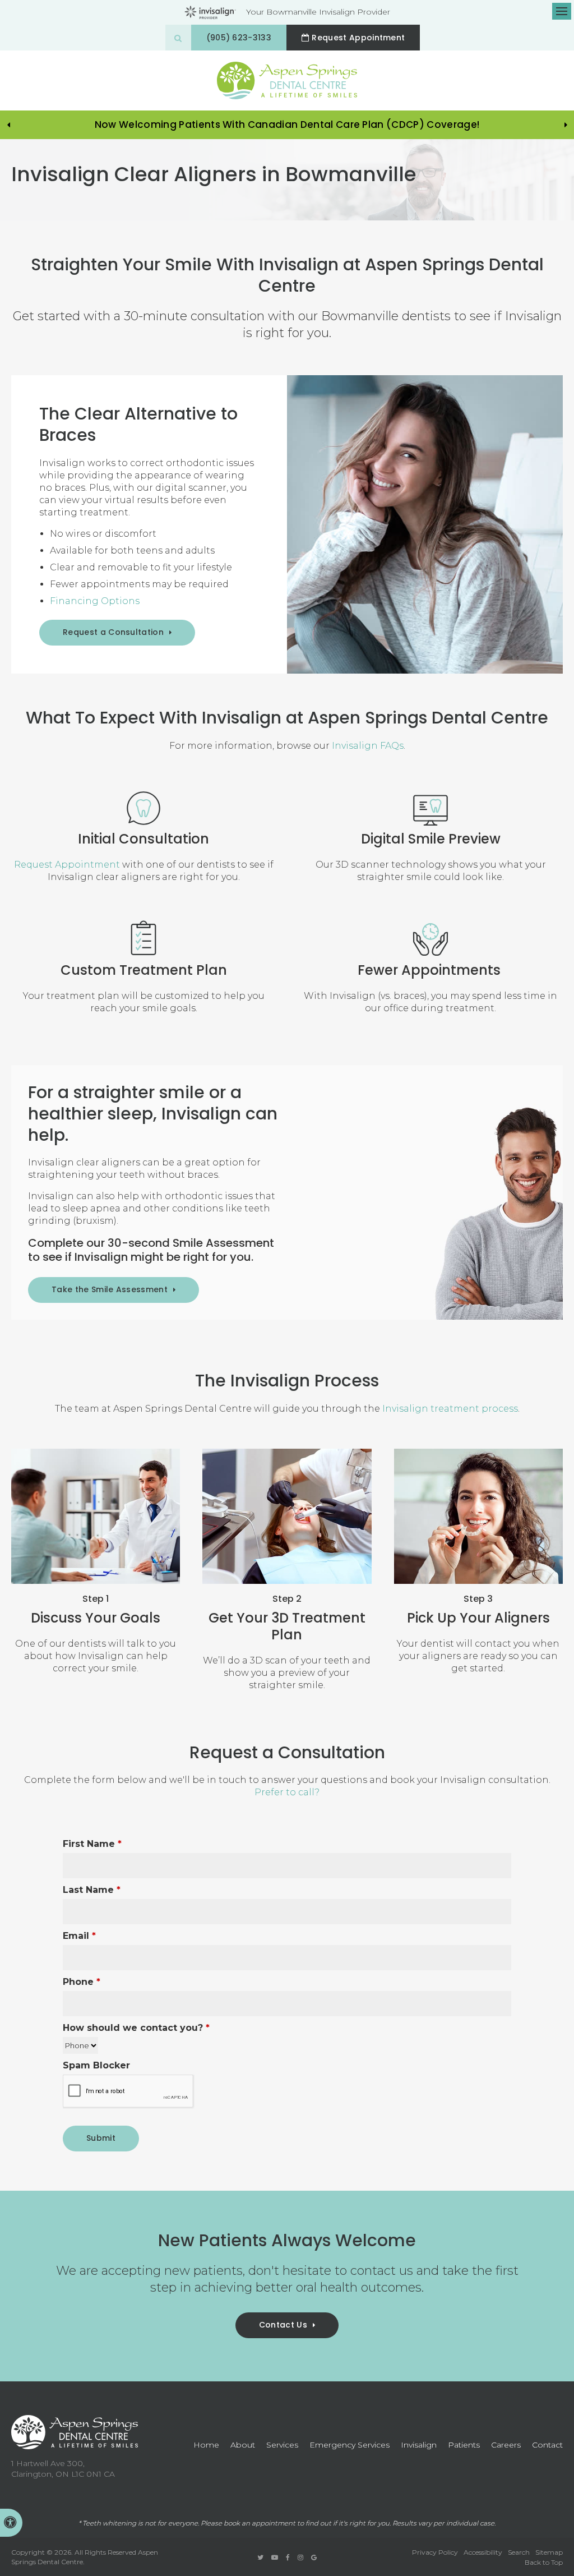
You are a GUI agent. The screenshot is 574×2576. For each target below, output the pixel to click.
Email (79, 1936)
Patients (464, 2445)
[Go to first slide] (566, 125)
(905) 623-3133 (239, 38)
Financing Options (95, 601)
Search (519, 2552)
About (243, 2445)
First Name (92, 1844)
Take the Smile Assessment (110, 1289)
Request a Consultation (113, 632)
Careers (506, 2445)
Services (282, 2445)
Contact (547, 2445)
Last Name (92, 1890)
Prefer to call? (287, 1792)
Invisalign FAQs (368, 746)
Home (206, 2445)
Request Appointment (358, 38)
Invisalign (419, 2445)
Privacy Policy (435, 2552)
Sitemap (549, 2552)
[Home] (287, 80)
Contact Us (283, 2325)
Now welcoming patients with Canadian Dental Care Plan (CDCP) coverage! (287, 125)
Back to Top (544, 2562)
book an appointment (260, 2523)
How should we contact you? (136, 2028)
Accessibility (483, 2552)
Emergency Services (350, 2445)
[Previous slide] (8, 125)
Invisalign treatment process (450, 1409)
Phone (82, 1982)
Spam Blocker (96, 2065)
